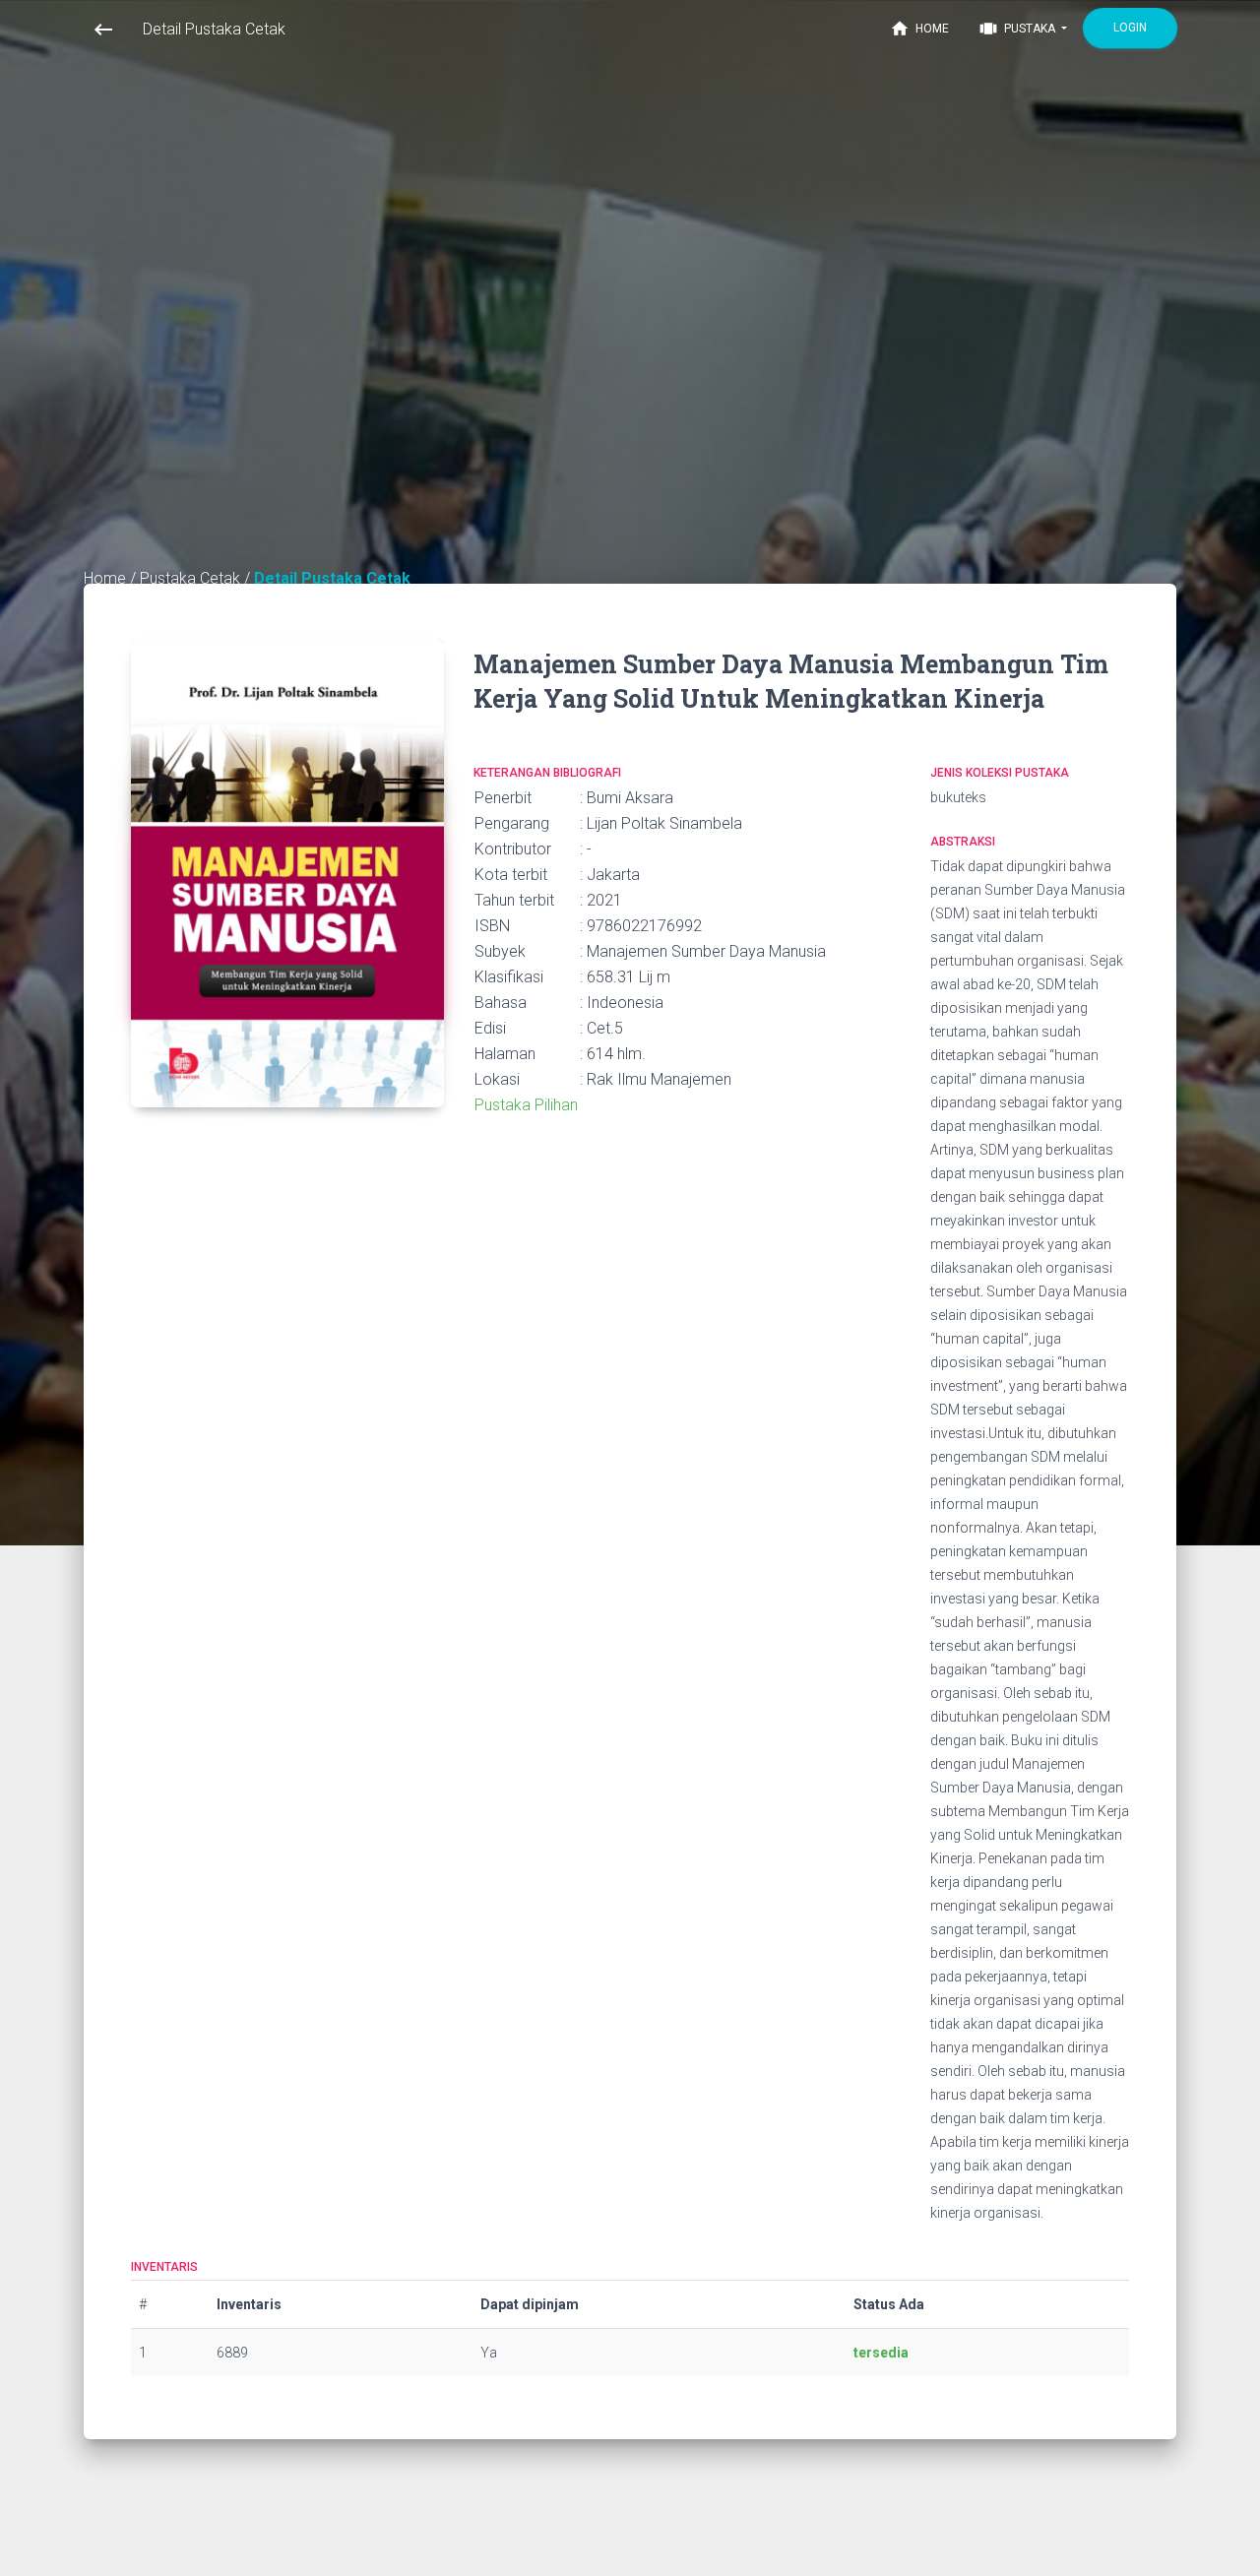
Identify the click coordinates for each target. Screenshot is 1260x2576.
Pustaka (1018, 29)
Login (1130, 28)
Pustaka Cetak (192, 578)
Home (919, 29)
